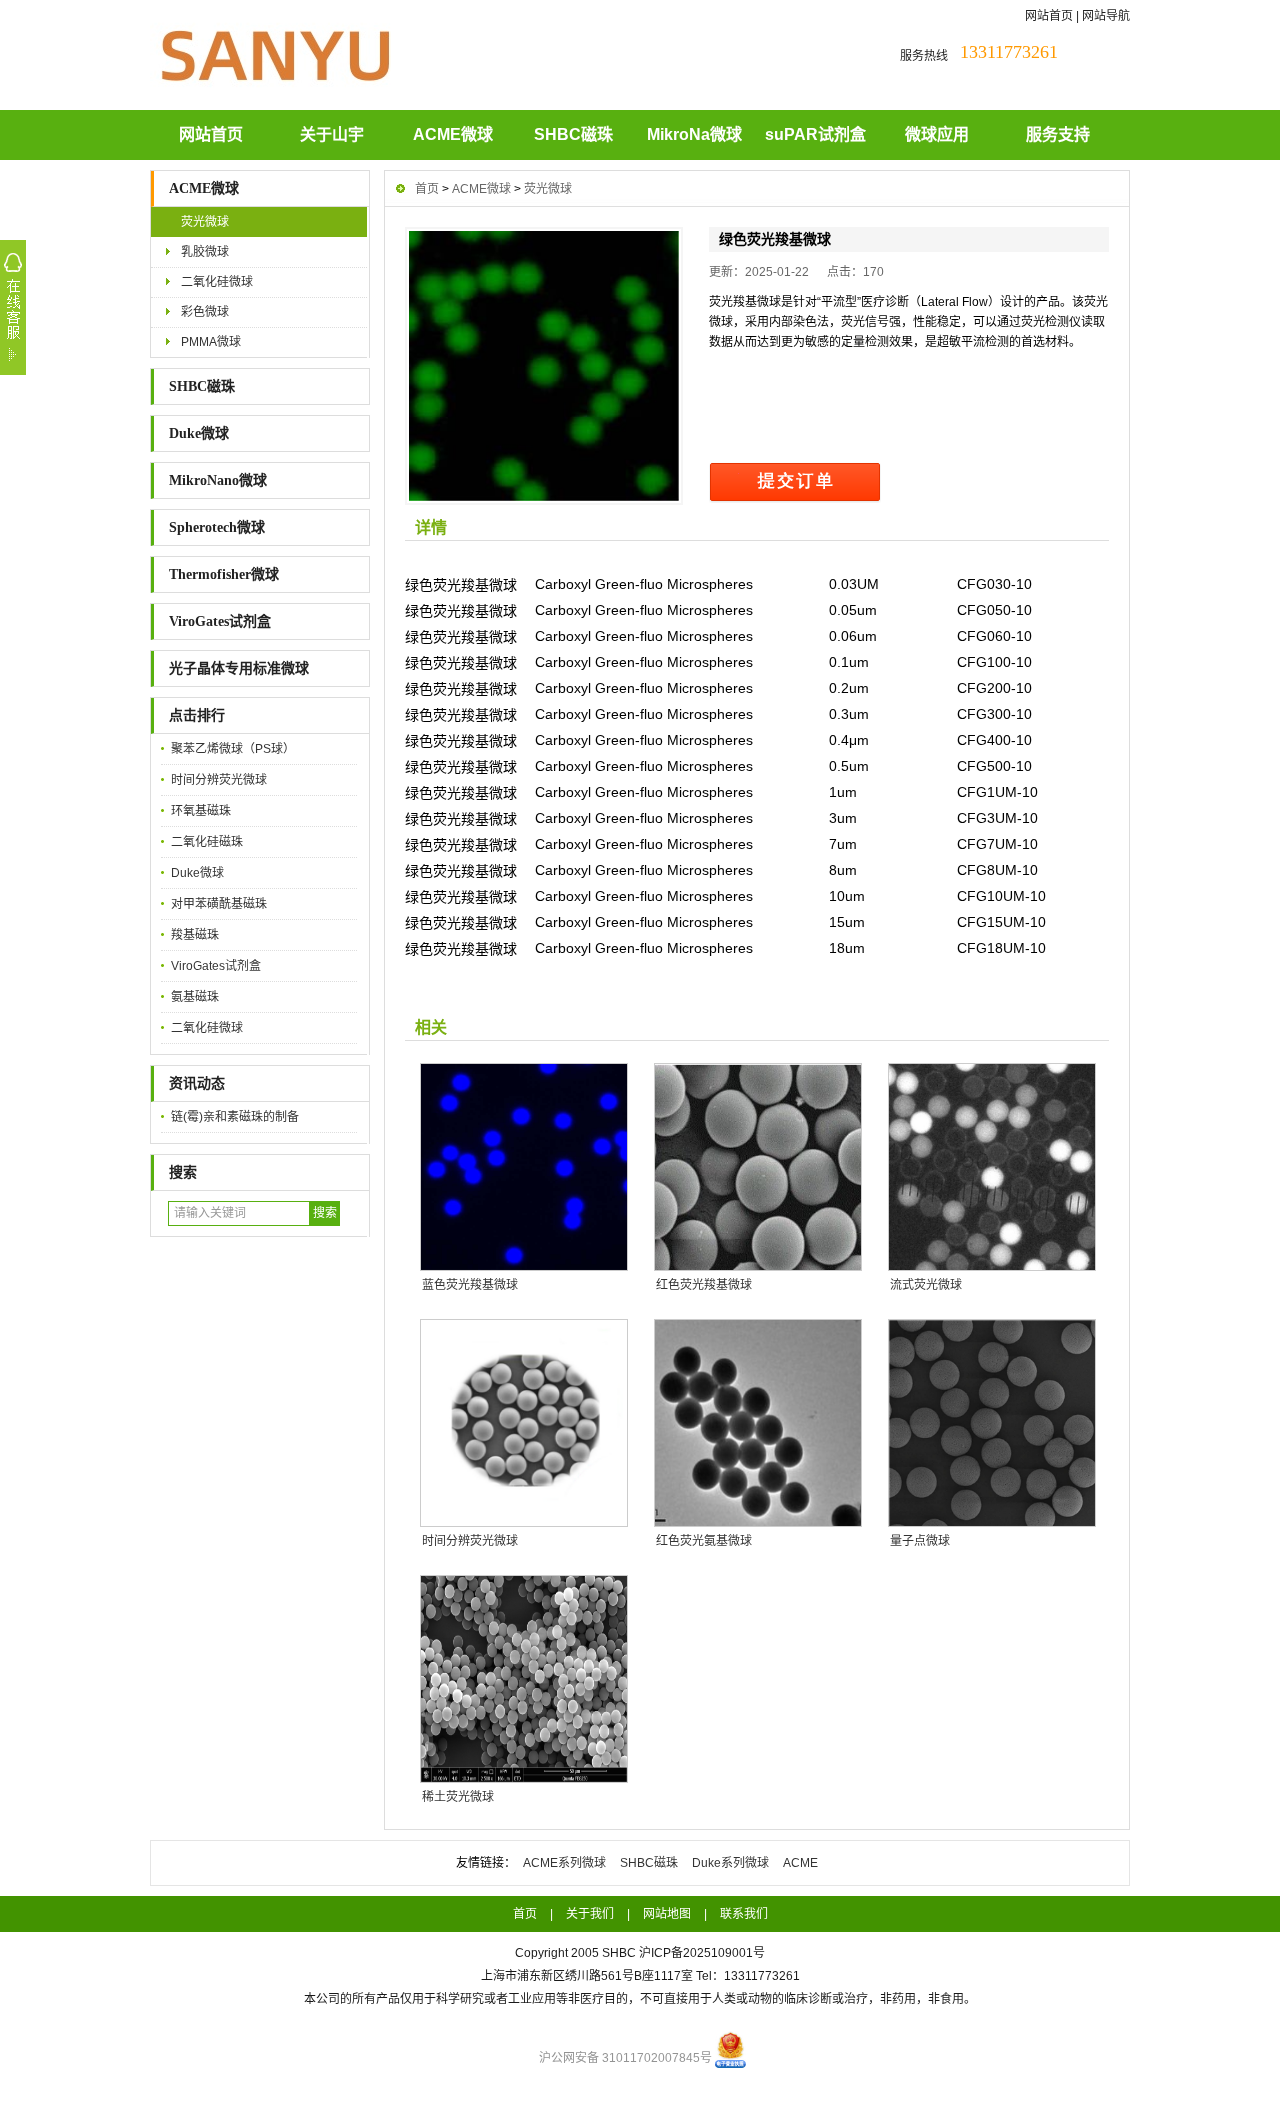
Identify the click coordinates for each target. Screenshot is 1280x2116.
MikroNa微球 (694, 134)
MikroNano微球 (218, 480)
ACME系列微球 (564, 1863)
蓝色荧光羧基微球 (470, 1285)
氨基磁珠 (195, 997)
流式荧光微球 (926, 1285)
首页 (427, 189)
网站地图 (667, 1914)
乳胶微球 (205, 252)
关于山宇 (332, 134)
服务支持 (1058, 134)
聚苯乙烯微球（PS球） (233, 749)
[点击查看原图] (544, 366)
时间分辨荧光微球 (219, 780)
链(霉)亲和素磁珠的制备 (235, 1117)
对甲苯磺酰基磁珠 (219, 904)
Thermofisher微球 (224, 574)
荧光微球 (205, 222)
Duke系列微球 (730, 1863)
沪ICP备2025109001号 (702, 1953)
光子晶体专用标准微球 (239, 668)
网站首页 (1049, 16)
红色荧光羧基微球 (704, 1285)
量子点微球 (920, 1541)
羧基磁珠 (195, 935)
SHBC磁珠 (573, 134)
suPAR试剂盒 (815, 134)
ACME (800, 1863)
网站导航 (1106, 16)
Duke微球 (199, 433)
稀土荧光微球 (458, 1797)
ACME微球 (453, 134)
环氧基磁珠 (201, 811)
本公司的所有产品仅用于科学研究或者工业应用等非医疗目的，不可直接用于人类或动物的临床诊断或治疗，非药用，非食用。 (640, 1999)
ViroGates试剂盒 (220, 621)
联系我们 (744, 1914)
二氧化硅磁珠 (207, 842)
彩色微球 (205, 312)
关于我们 (590, 1914)
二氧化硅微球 (217, 282)
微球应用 (937, 134)
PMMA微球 (211, 342)
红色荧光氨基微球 (704, 1541)
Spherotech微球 (217, 527)
